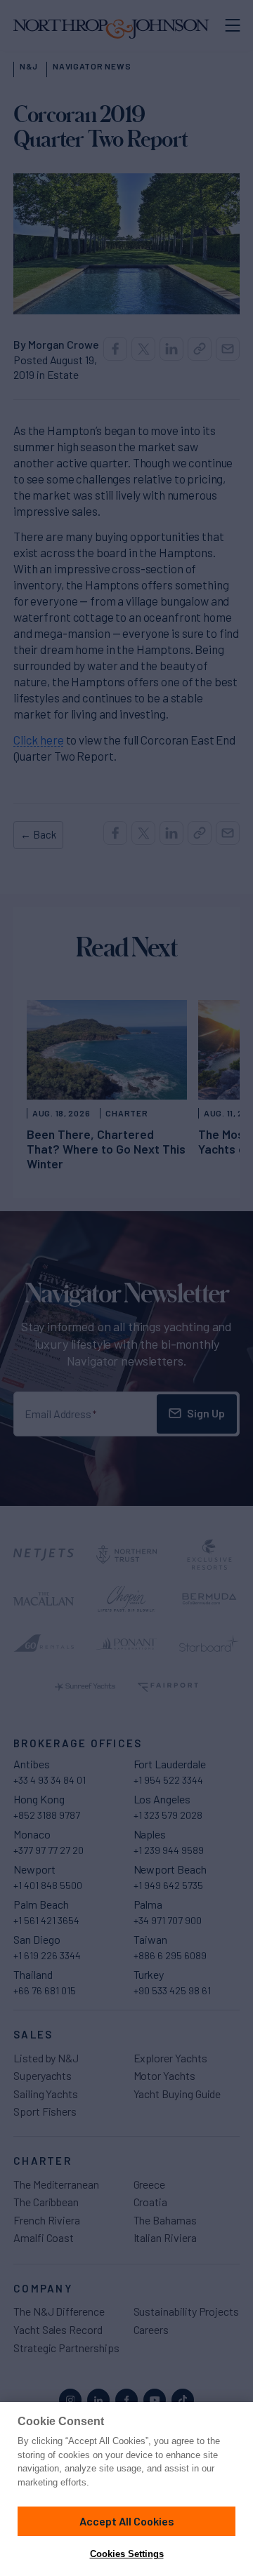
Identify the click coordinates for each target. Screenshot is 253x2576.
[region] (126, 2489)
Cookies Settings (127, 2554)
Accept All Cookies (127, 2521)
